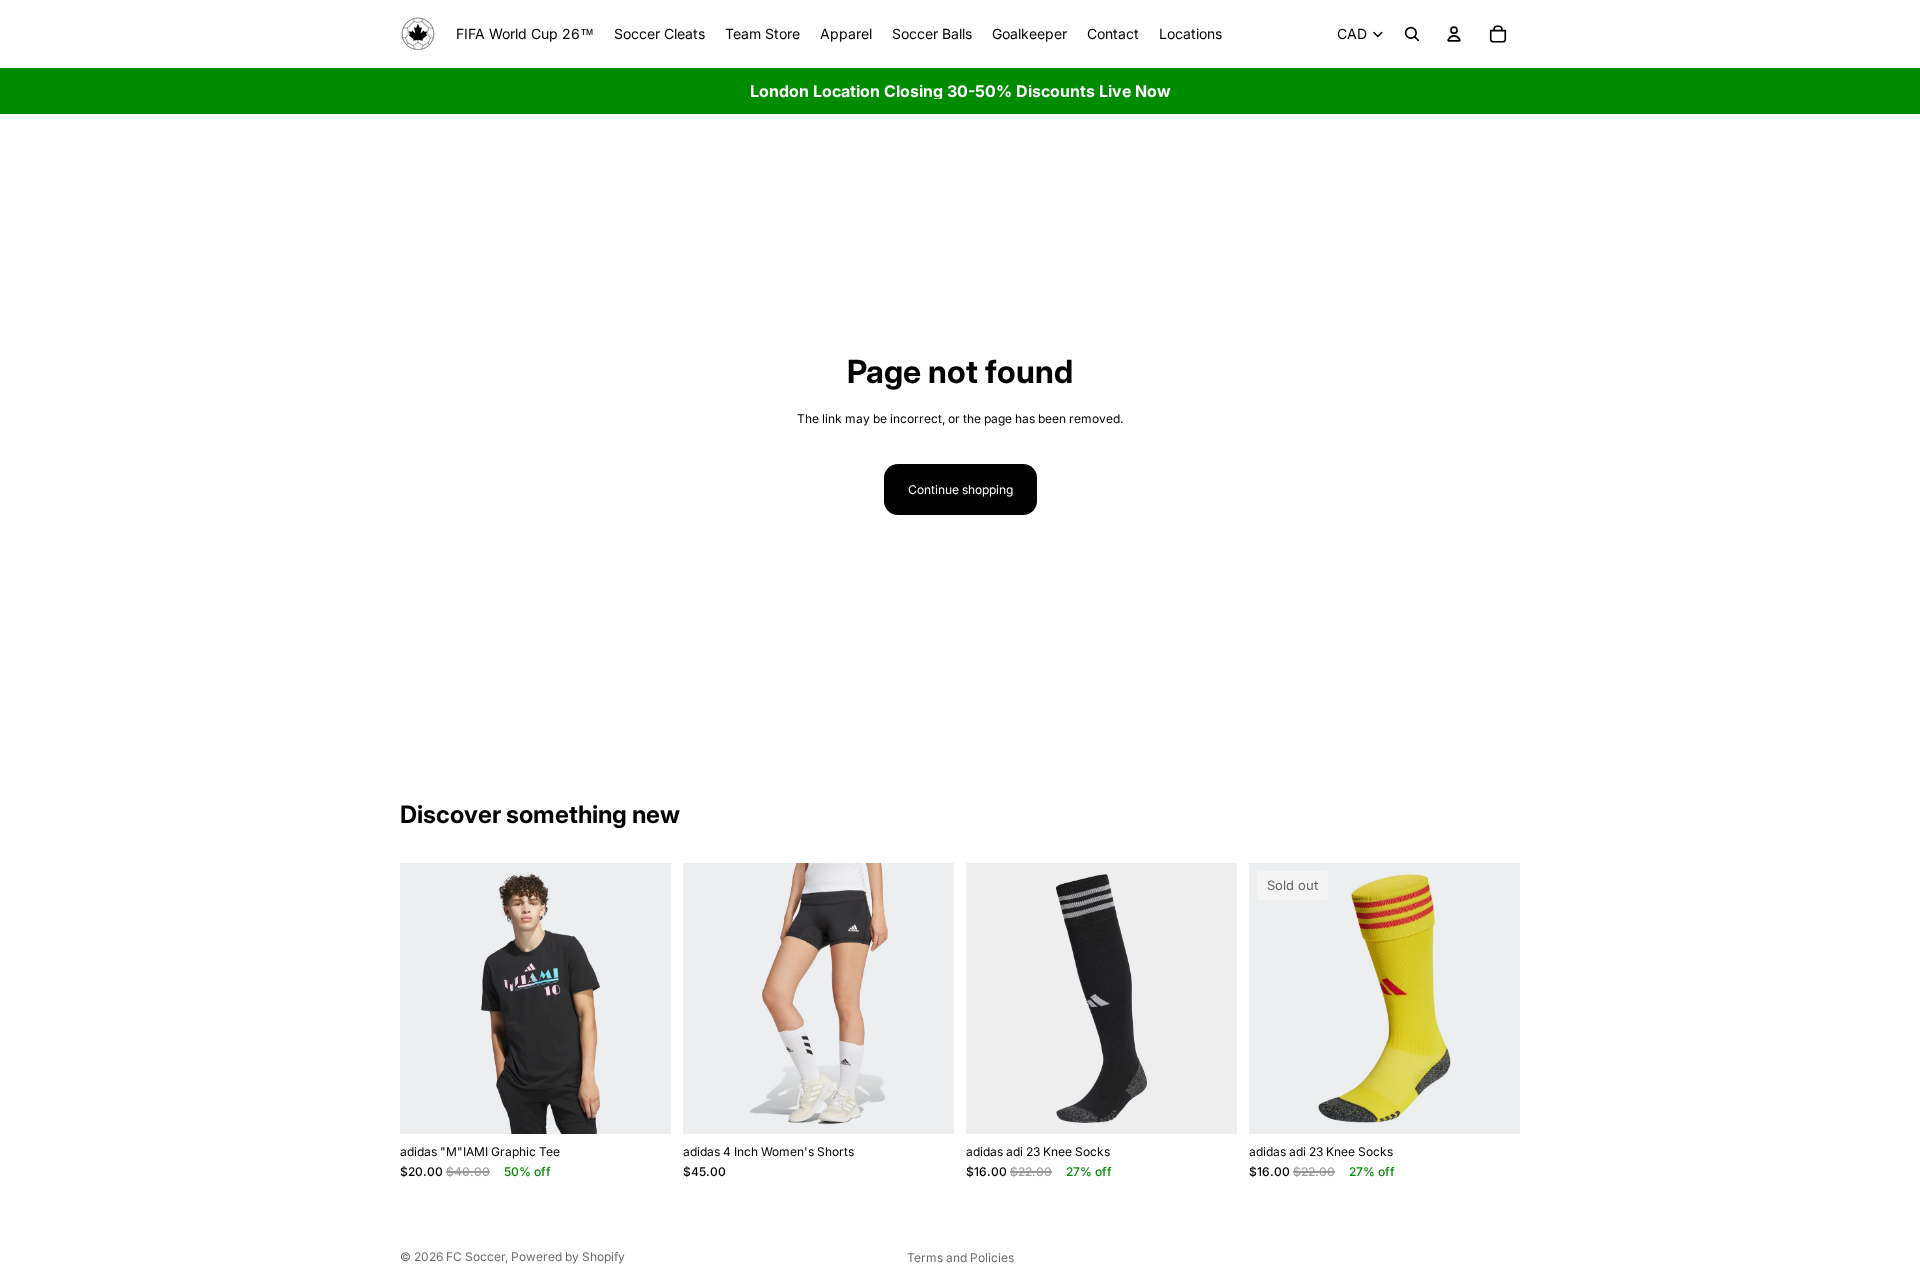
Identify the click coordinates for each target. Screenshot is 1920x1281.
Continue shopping (960, 489)
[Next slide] (641, 998)
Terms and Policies (960, 1257)
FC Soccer (475, 1256)
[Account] (1454, 34)
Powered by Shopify (568, 1256)
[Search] (1412, 34)
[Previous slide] (430, 998)
